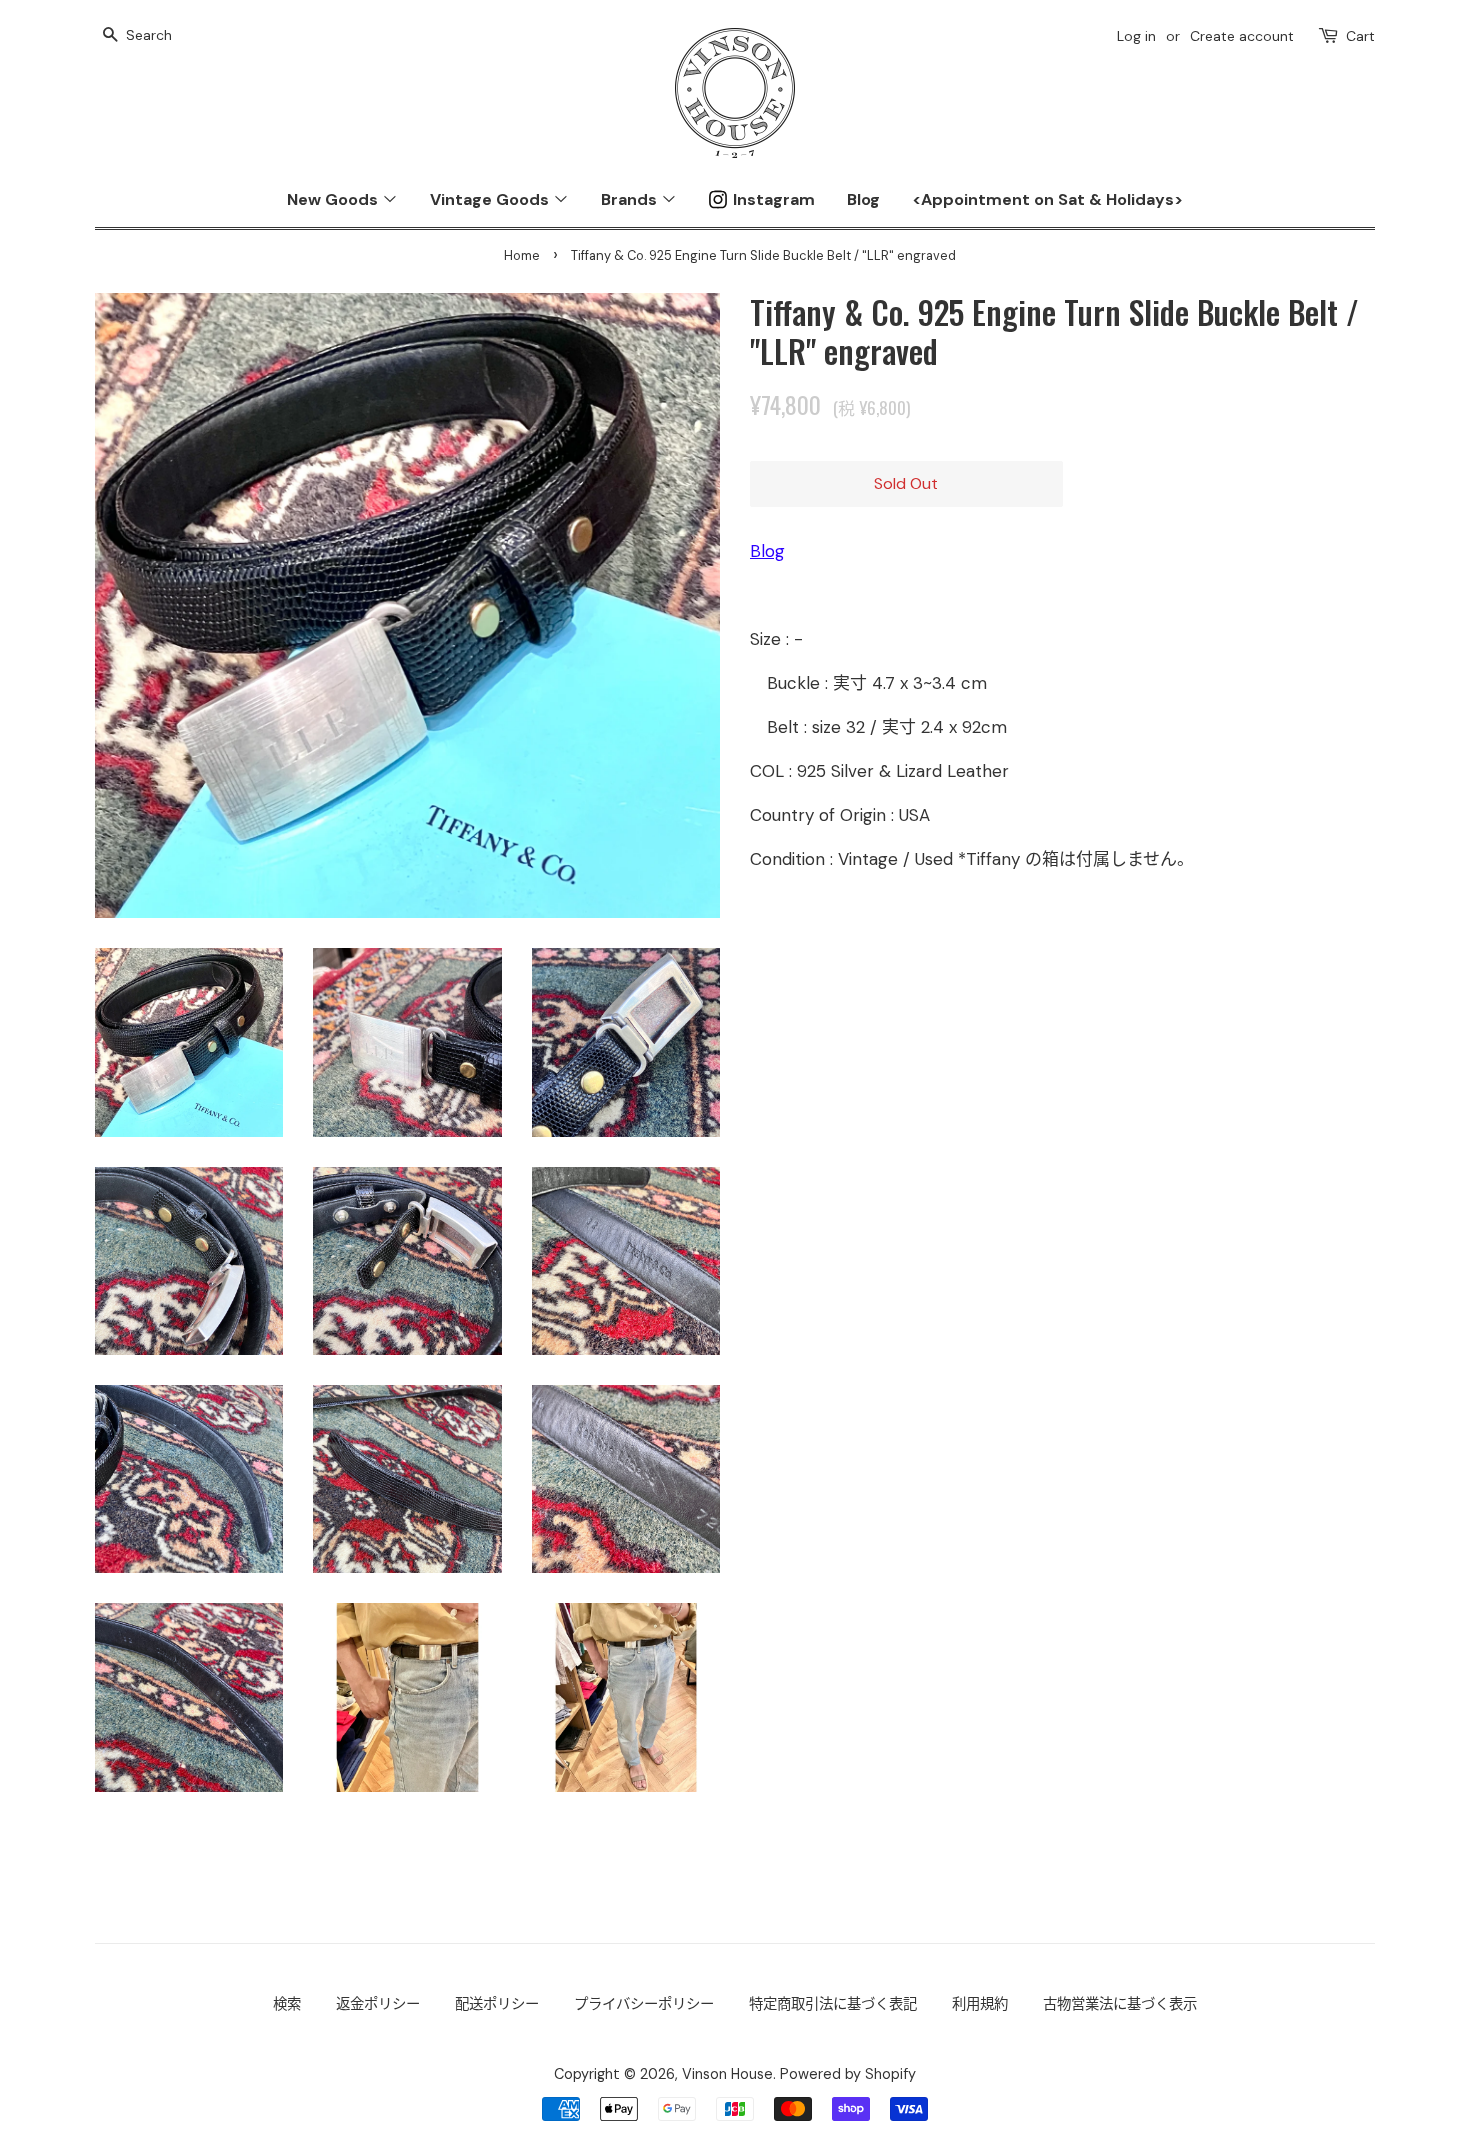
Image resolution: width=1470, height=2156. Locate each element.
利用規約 (980, 2004)
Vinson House (727, 2074)
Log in (1136, 36)
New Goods (334, 199)
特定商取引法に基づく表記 (833, 2004)
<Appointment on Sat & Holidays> (1047, 199)
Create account (1242, 36)
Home (522, 255)
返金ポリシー (378, 2004)
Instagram (774, 199)
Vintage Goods (491, 199)
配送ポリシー (497, 2004)
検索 (287, 2004)
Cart (1360, 36)
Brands (631, 199)
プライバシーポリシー (644, 2004)
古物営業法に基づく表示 (1120, 2004)
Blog (863, 199)
